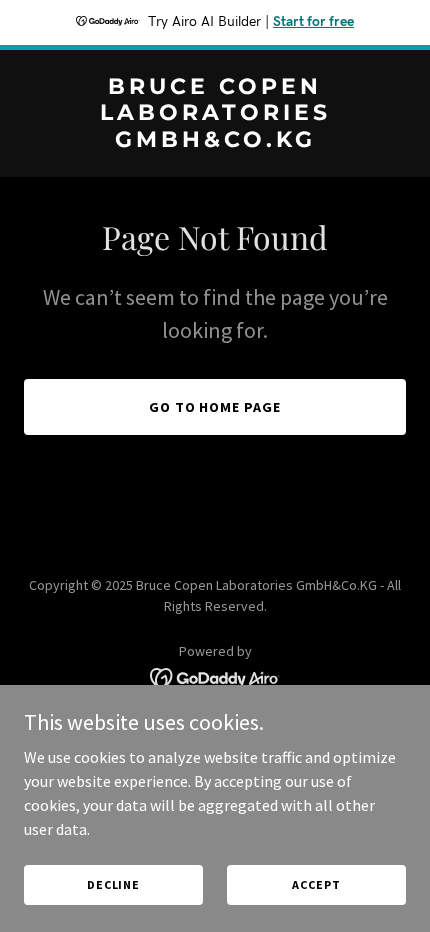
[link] (215, 141)
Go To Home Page (215, 407)
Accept (316, 884)
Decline (113, 884)
